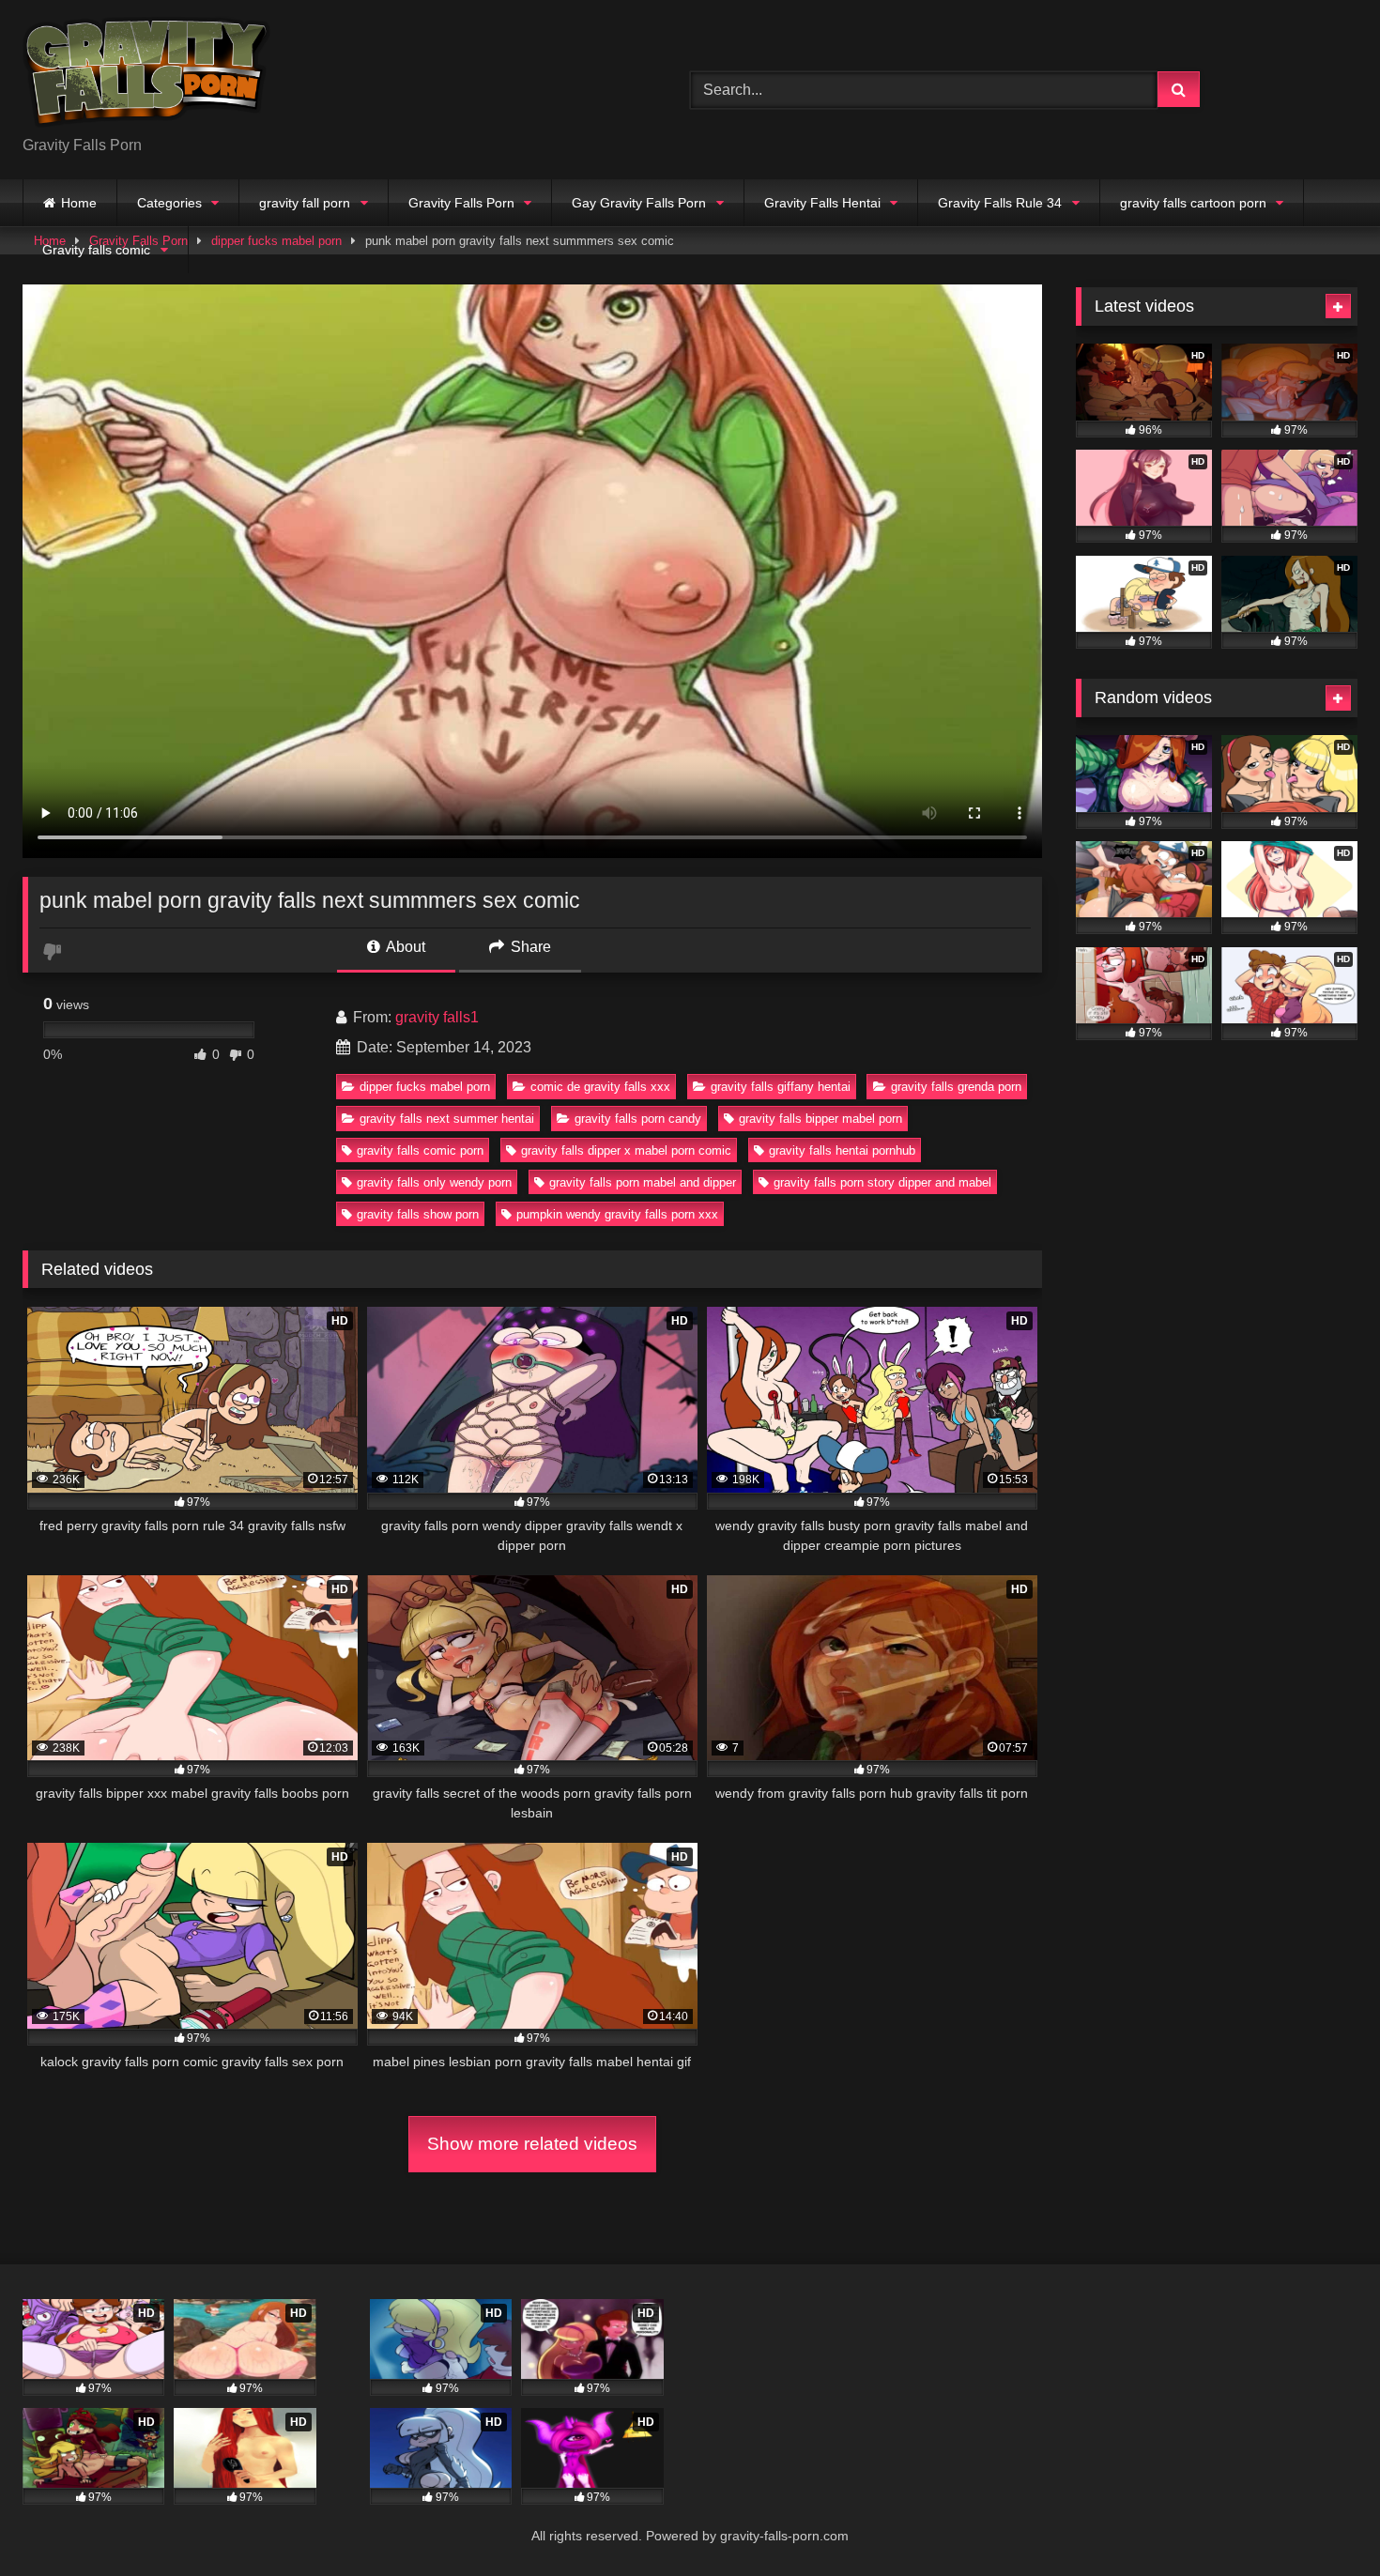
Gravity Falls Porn (461, 203)
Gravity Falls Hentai (822, 203)
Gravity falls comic (96, 250)
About (404, 947)
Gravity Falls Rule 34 (1000, 203)
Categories (169, 203)
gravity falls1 (437, 1017)
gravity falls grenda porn (956, 1087)
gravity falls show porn (418, 1214)
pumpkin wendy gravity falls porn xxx (617, 1214)
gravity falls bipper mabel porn (820, 1119)
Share (529, 947)
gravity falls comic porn (420, 1150)
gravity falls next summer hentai (447, 1119)
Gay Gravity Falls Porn (639, 203)
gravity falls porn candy (638, 1119)
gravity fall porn (305, 203)
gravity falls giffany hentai (781, 1087)
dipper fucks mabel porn (425, 1087)
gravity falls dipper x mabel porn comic (626, 1150)
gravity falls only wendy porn (434, 1182)
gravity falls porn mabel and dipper (643, 1182)
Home (79, 203)
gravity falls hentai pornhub (842, 1150)
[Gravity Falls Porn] (146, 75)
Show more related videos (532, 2144)
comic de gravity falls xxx (600, 1087)
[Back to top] (1322, 2520)
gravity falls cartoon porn (1193, 203)
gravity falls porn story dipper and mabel (882, 1182)
